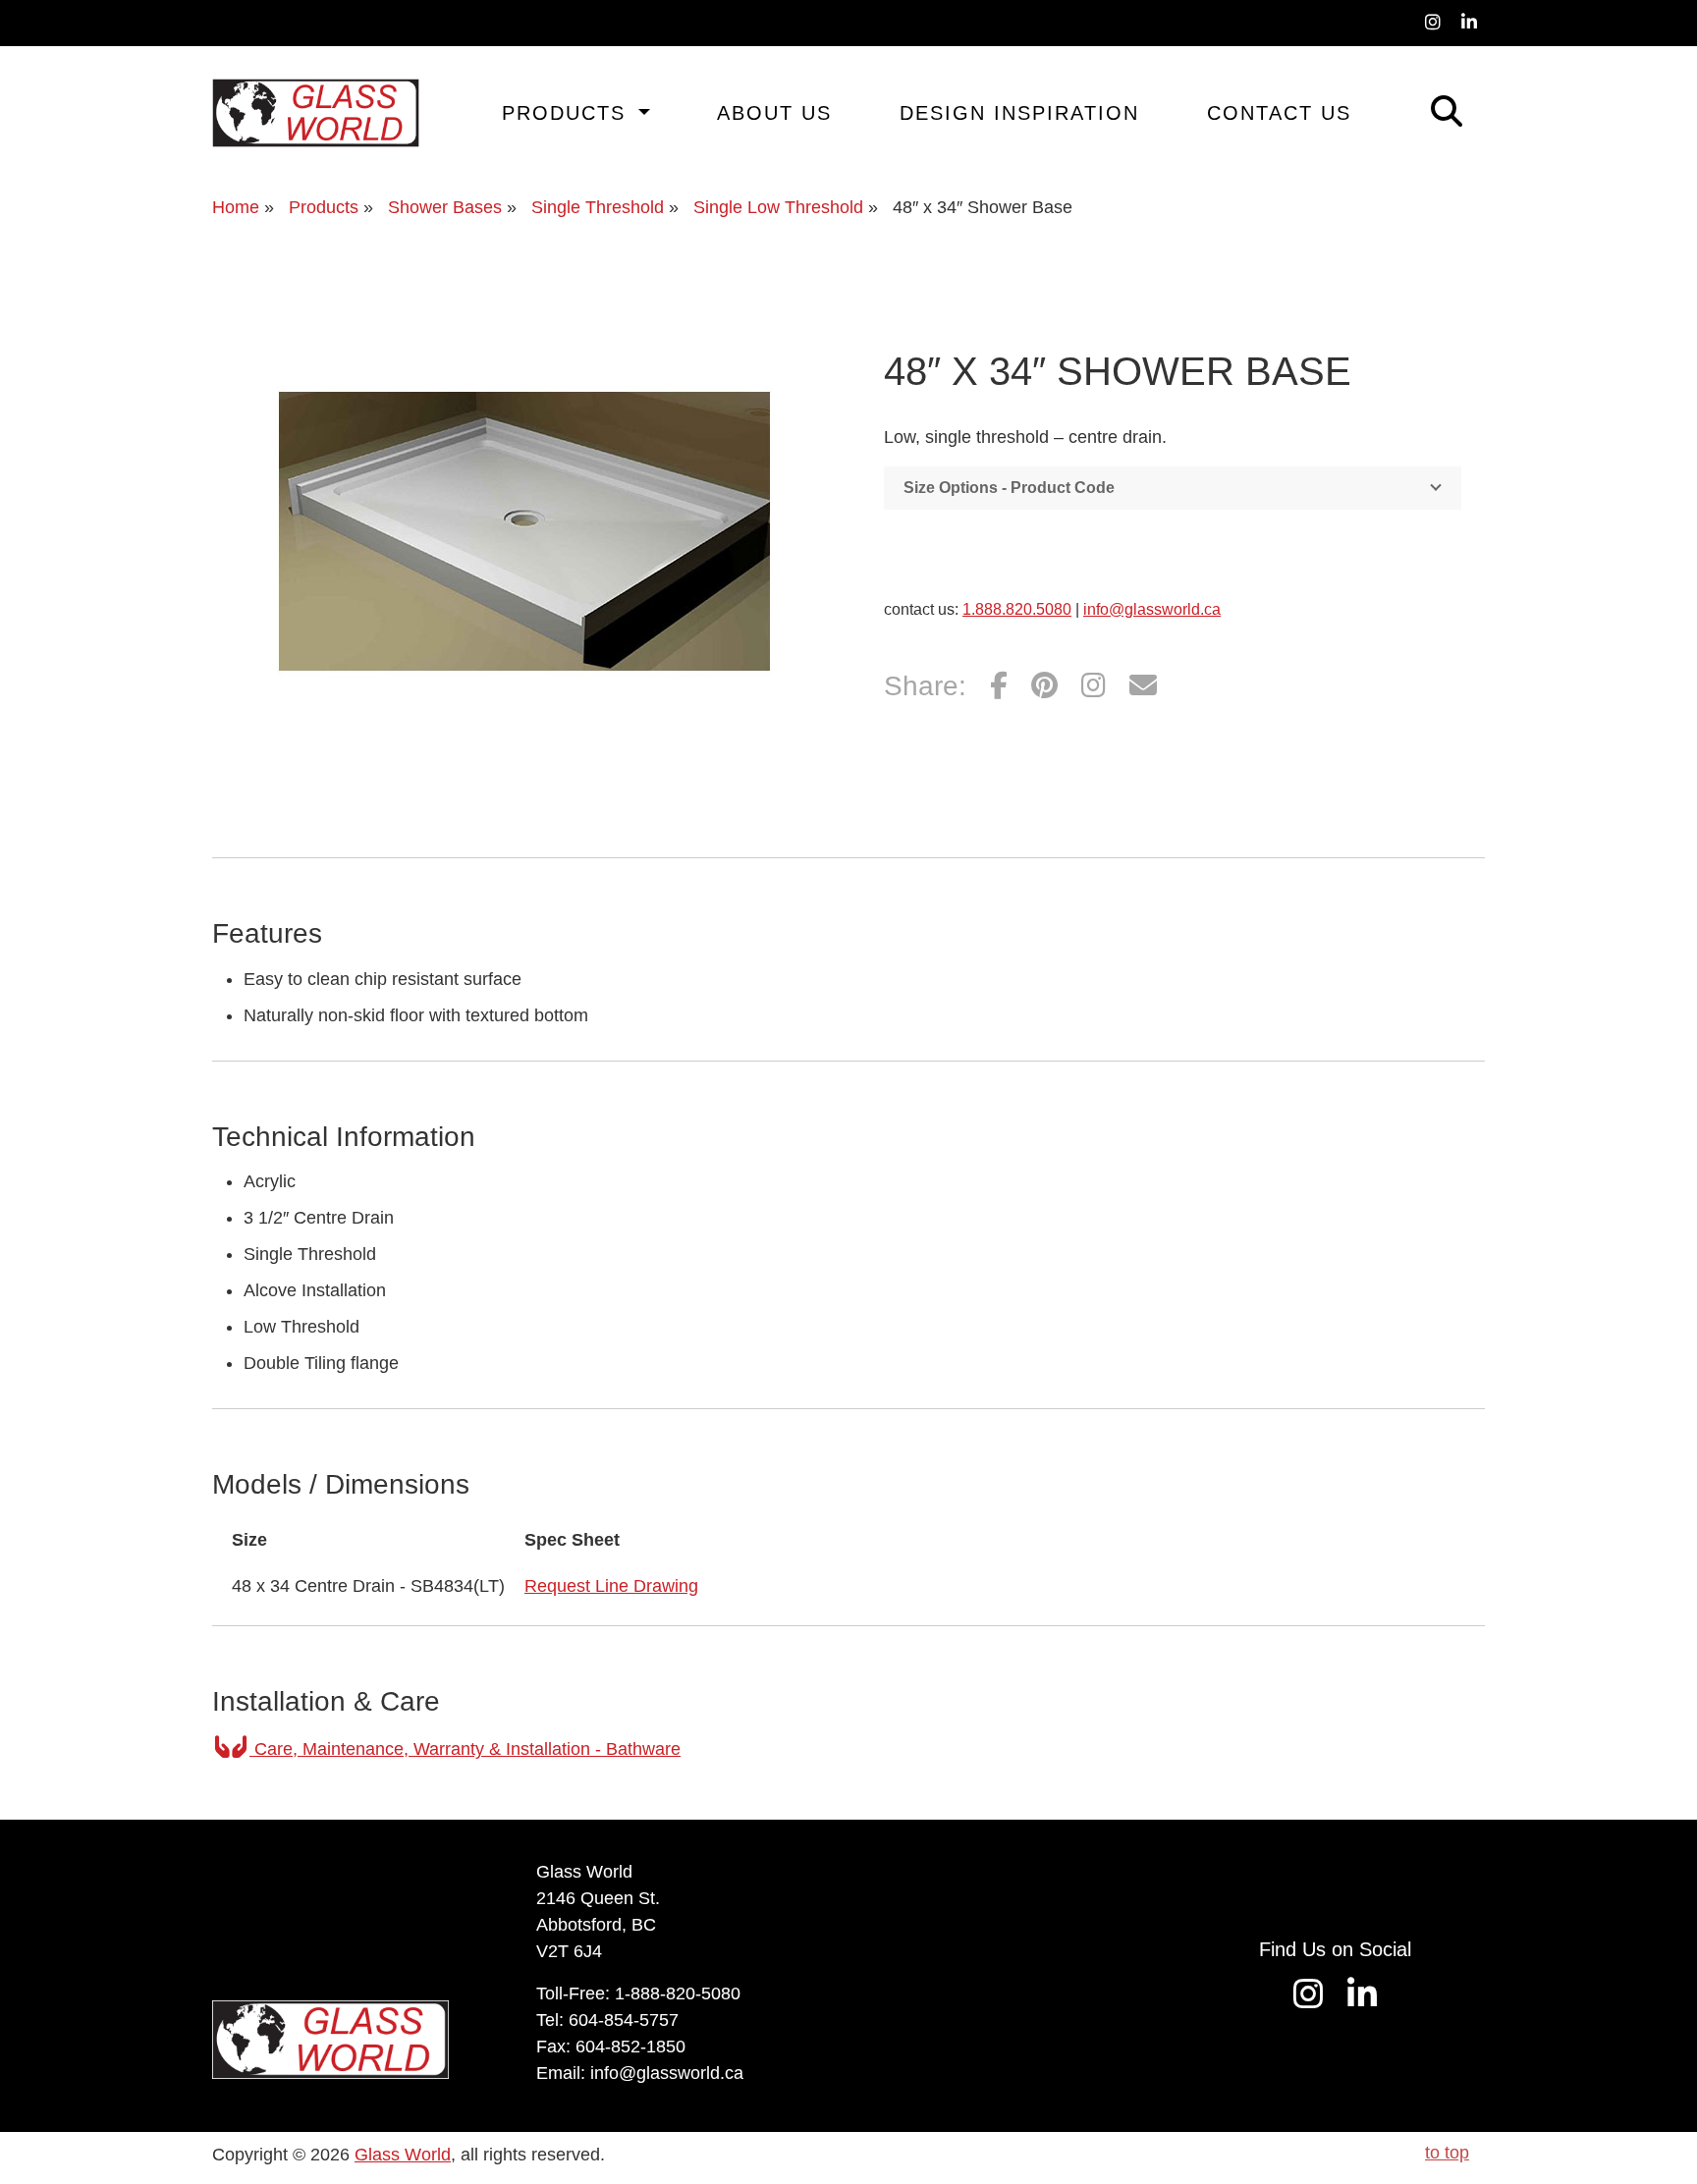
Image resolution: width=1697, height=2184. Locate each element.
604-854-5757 (624, 2020)
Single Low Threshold (778, 207)
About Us (774, 113)
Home (236, 207)
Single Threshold (598, 207)
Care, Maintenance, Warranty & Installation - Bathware (465, 1749)
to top (1447, 2153)
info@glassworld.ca (1152, 609)
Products (568, 113)
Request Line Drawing (611, 1586)
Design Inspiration (1019, 113)
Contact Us (1279, 113)
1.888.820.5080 (1017, 609)
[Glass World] (316, 113)
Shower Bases (445, 207)
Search (1419, 109)
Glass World (403, 2155)
